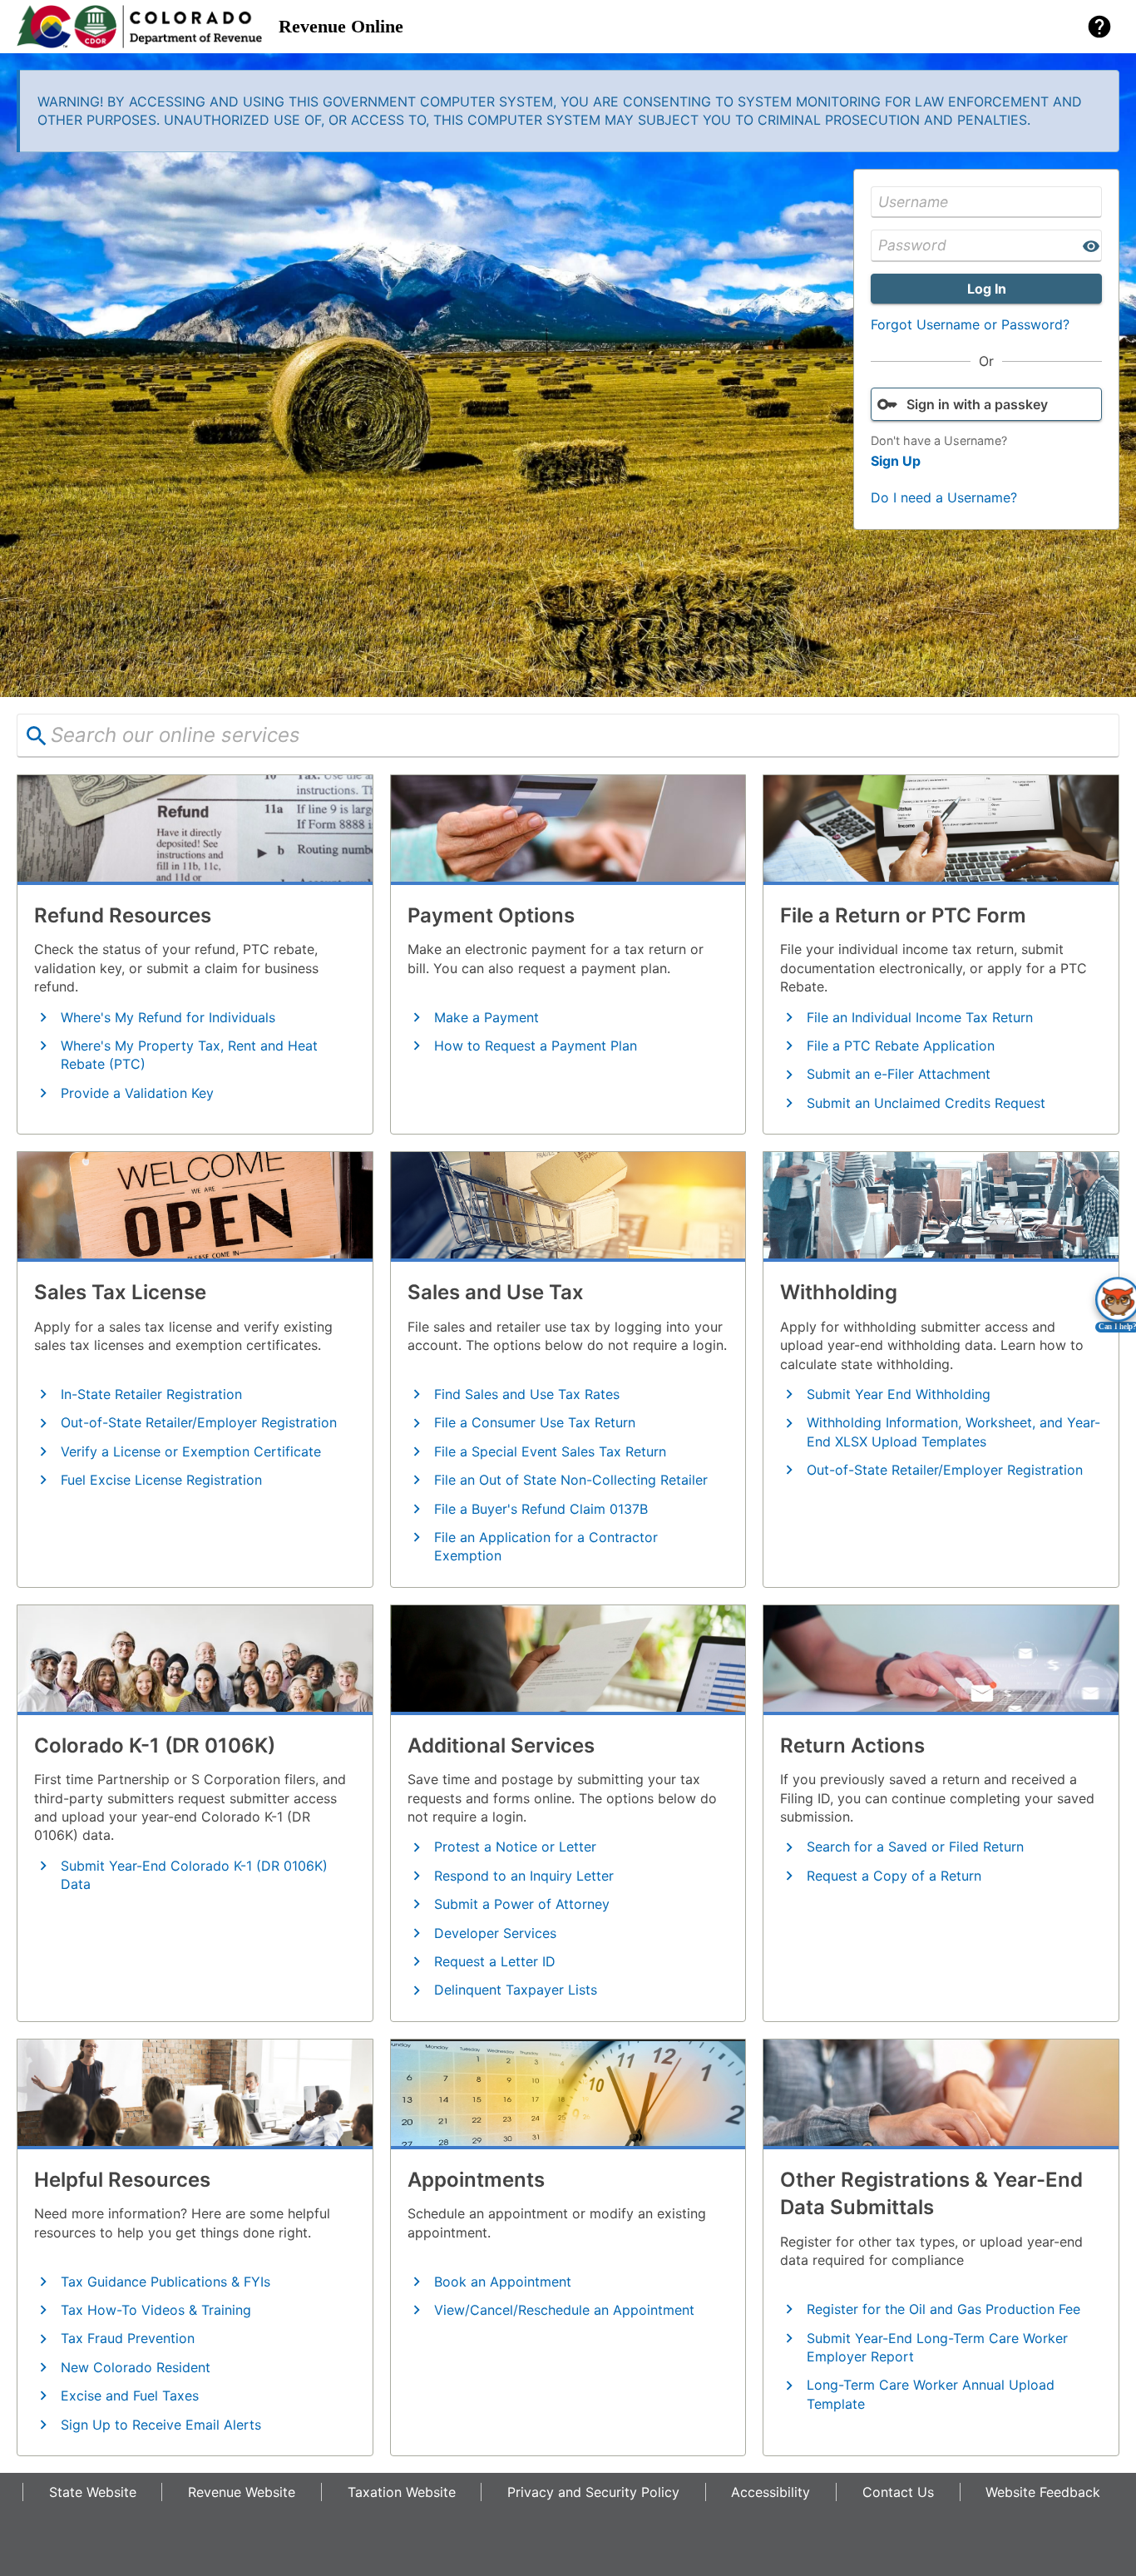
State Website (93, 2492)
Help (1099, 27)
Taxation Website (402, 2492)
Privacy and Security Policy (593, 2492)
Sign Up (896, 461)
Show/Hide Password (1091, 246)
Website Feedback (1043, 2492)
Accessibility (771, 2492)
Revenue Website (242, 2492)
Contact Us (898, 2492)
